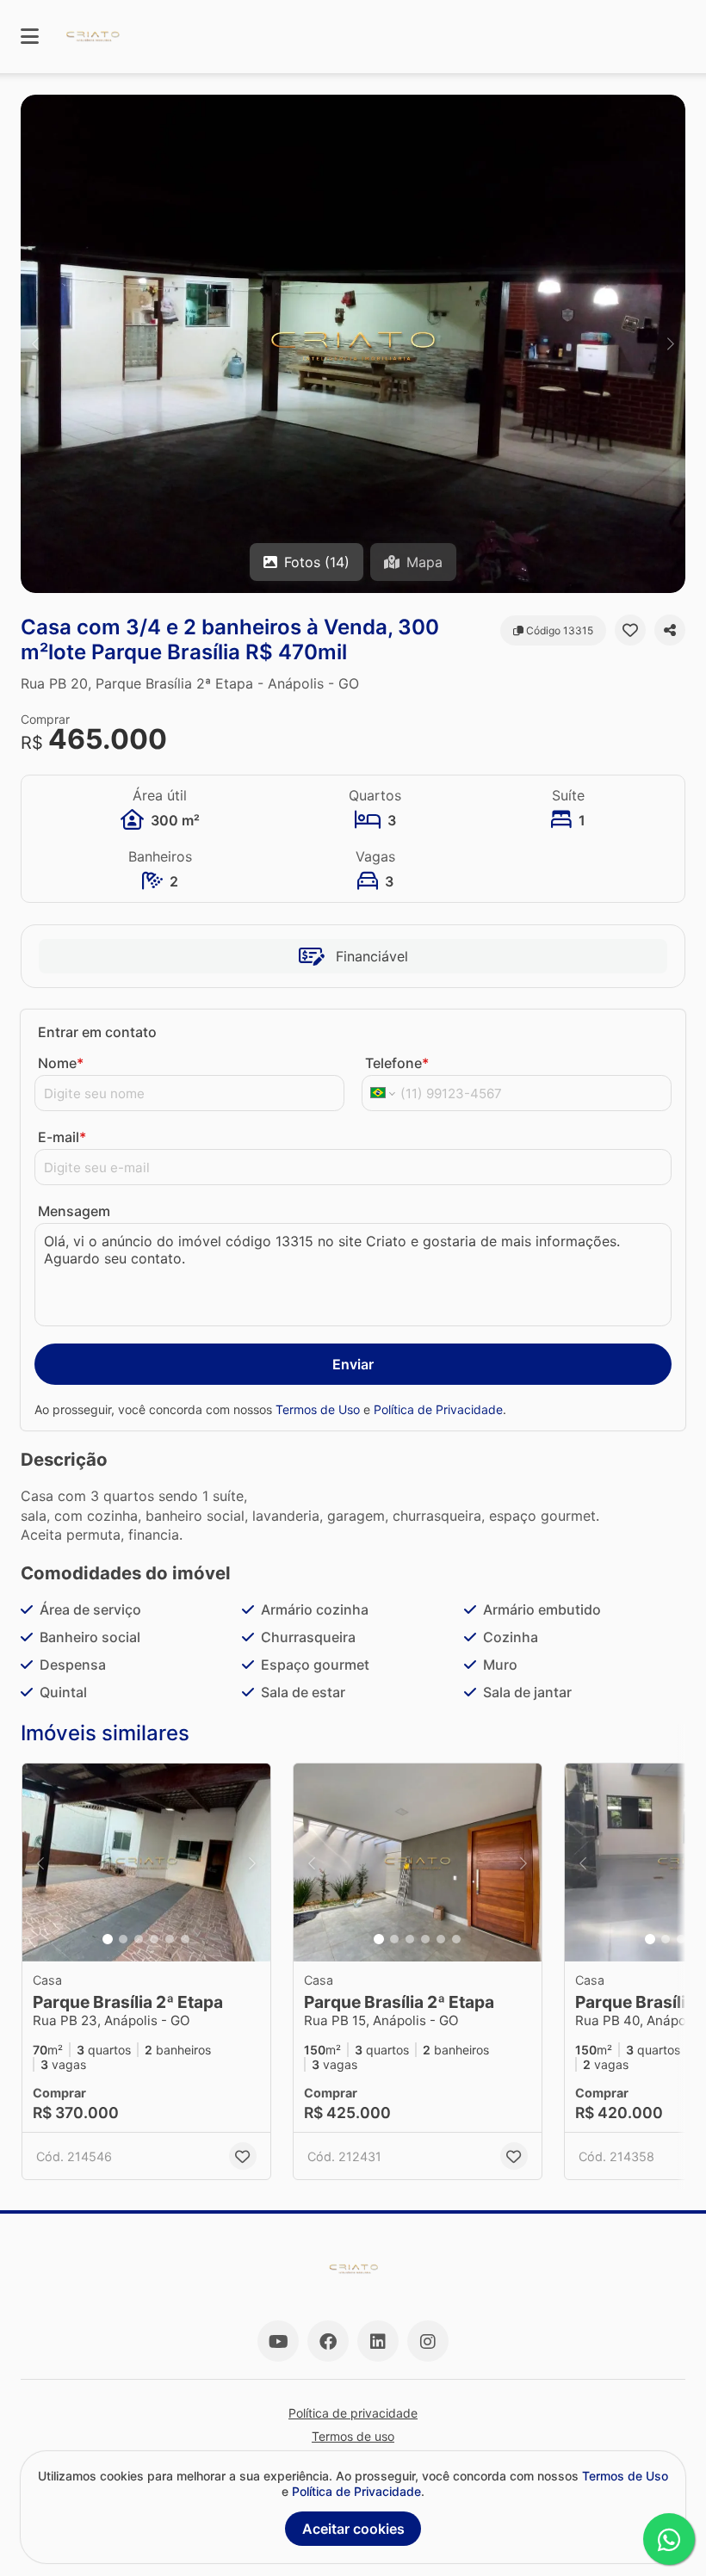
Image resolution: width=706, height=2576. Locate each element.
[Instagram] (428, 2341)
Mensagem (74, 1211)
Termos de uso (353, 2436)
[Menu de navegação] (30, 37)
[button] (353, 344)
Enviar (353, 1364)
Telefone (397, 1063)
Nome (61, 1063)
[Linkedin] (378, 2341)
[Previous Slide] (35, 344)
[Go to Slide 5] (170, 1939)
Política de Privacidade (438, 1409)
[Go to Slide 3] (139, 1939)
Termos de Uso (318, 1409)
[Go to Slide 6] (185, 1939)
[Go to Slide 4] (154, 1939)
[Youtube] (278, 2341)
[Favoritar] (630, 630)
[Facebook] (328, 2341)
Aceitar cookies (353, 2529)
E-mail (62, 1137)
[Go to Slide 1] (108, 1939)
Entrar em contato (97, 1032)
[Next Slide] (671, 344)
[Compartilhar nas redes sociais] (670, 630)
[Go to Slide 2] (123, 1939)
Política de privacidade (353, 2413)
